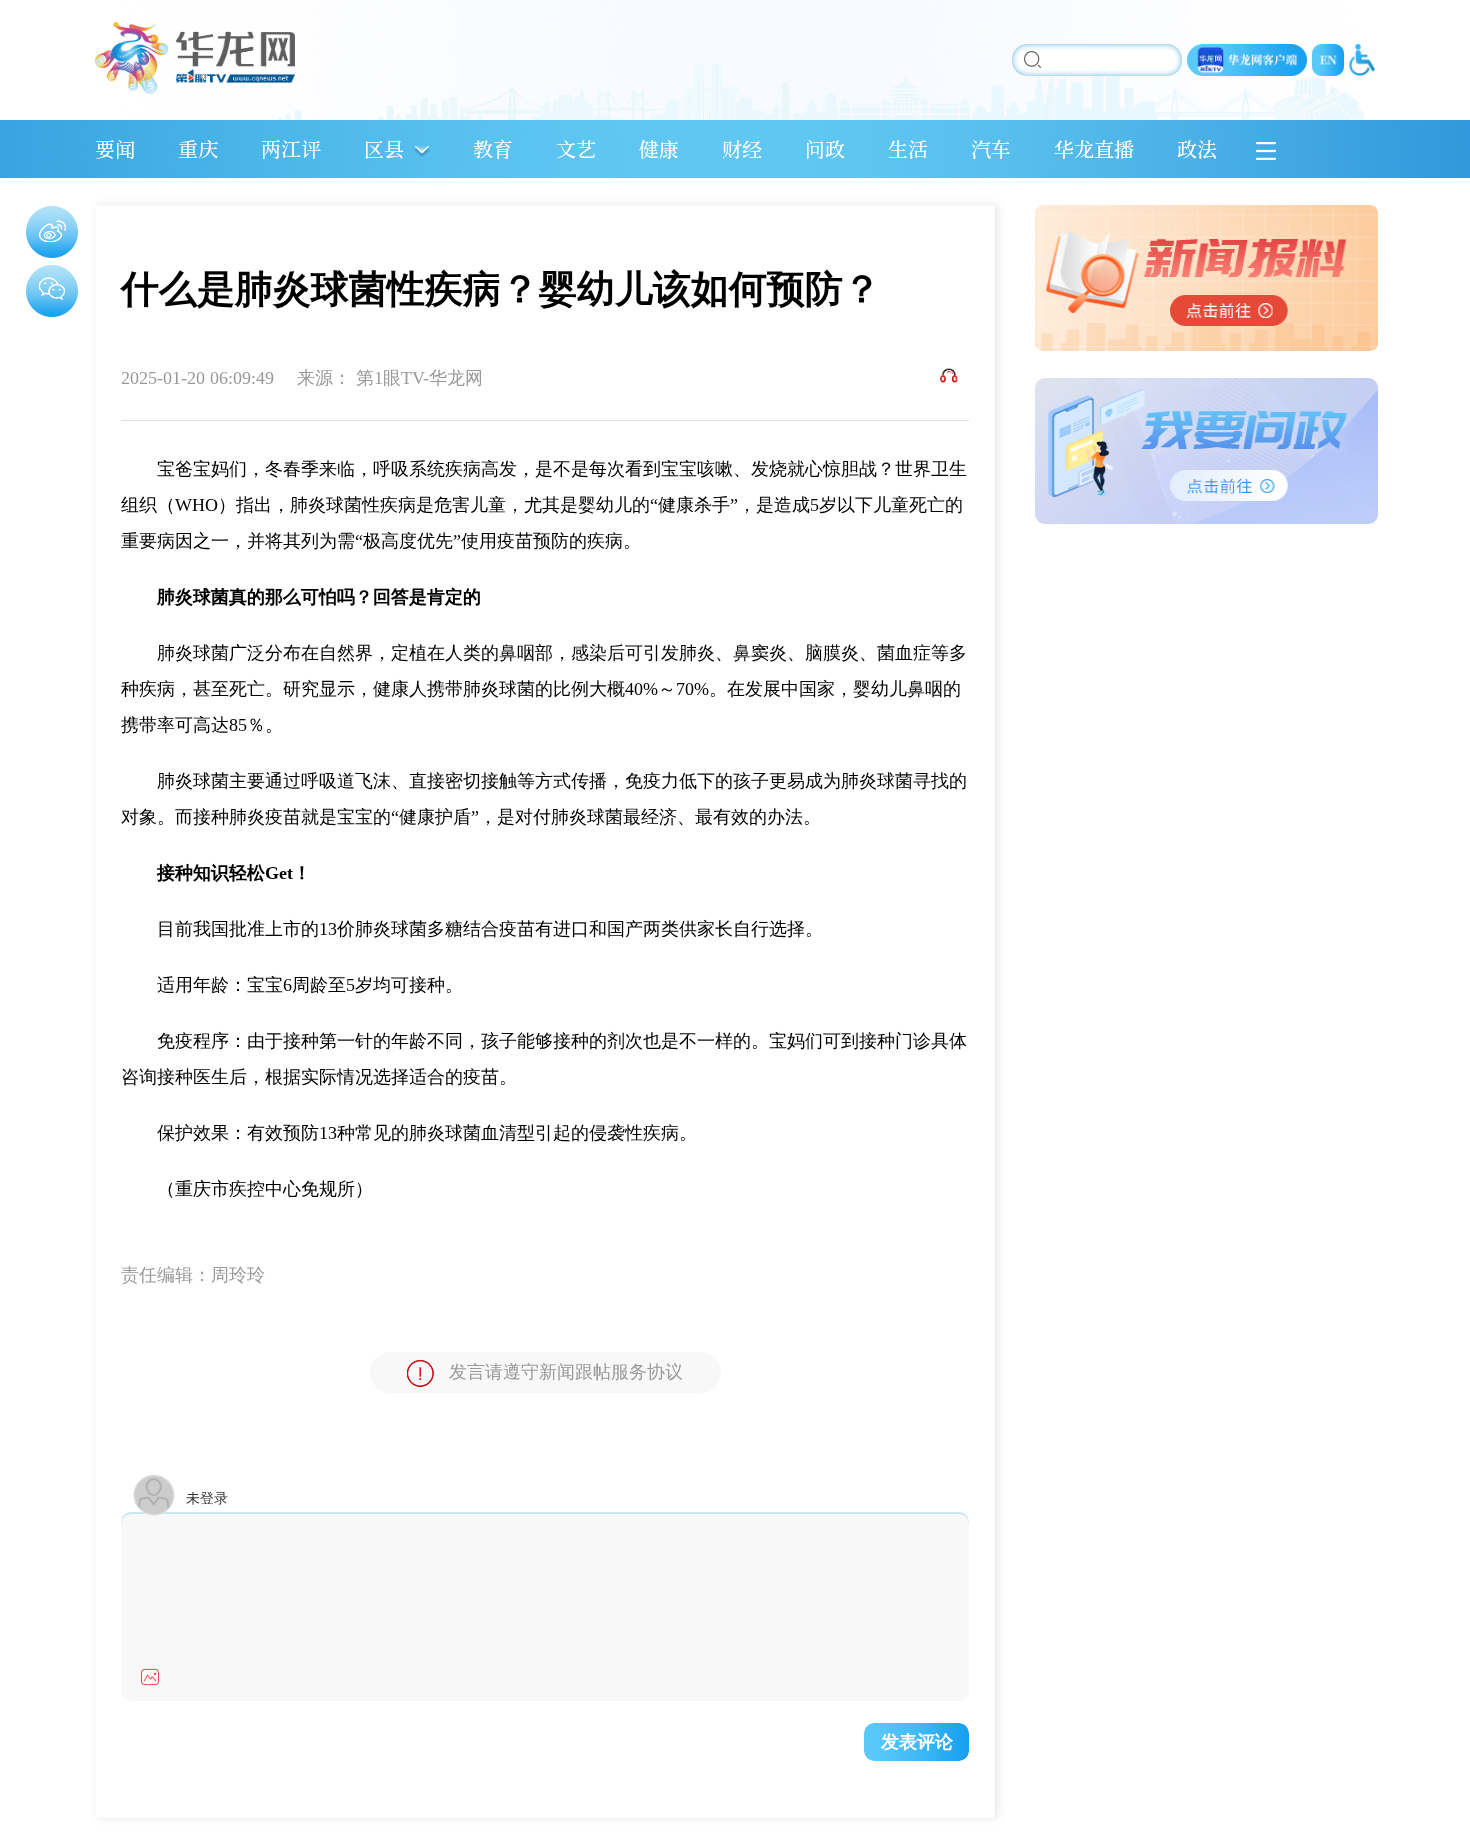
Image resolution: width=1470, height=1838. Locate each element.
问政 (825, 148)
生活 (908, 148)
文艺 (576, 148)
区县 (384, 148)
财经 (742, 148)
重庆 (198, 148)
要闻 (115, 148)
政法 (1197, 148)
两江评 (291, 148)
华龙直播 (1094, 148)
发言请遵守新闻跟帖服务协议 (566, 1372)
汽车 (991, 148)
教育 (493, 148)
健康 (659, 148)
